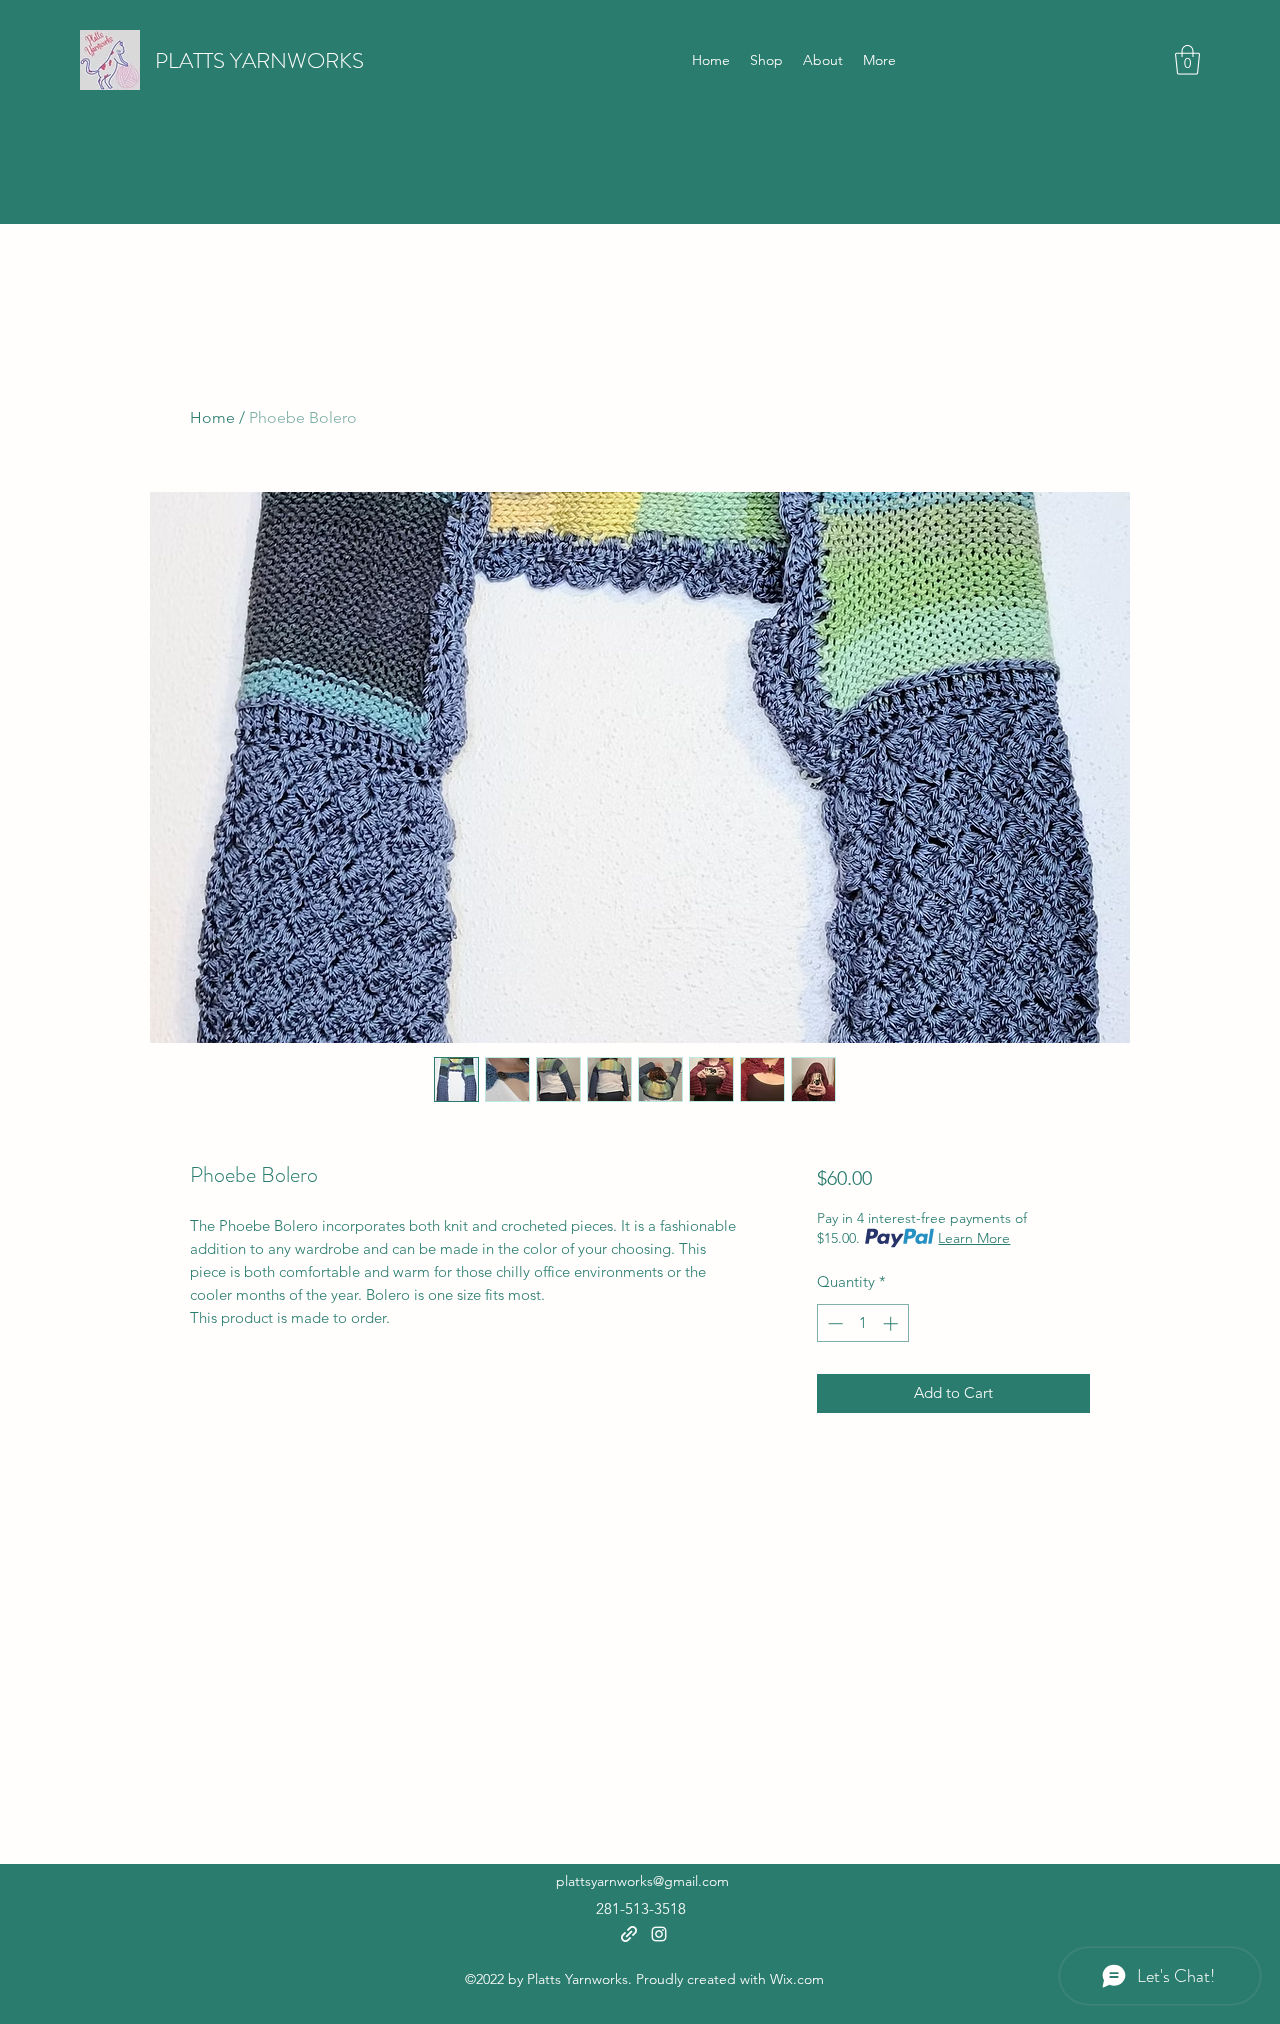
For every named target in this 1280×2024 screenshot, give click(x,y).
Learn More (974, 1238)
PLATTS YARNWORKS (259, 60)
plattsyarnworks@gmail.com (642, 1881)
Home (212, 417)
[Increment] (892, 1323)
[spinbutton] (862, 1323)
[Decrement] (833, 1323)
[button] (1187, 60)
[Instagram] (659, 1934)
